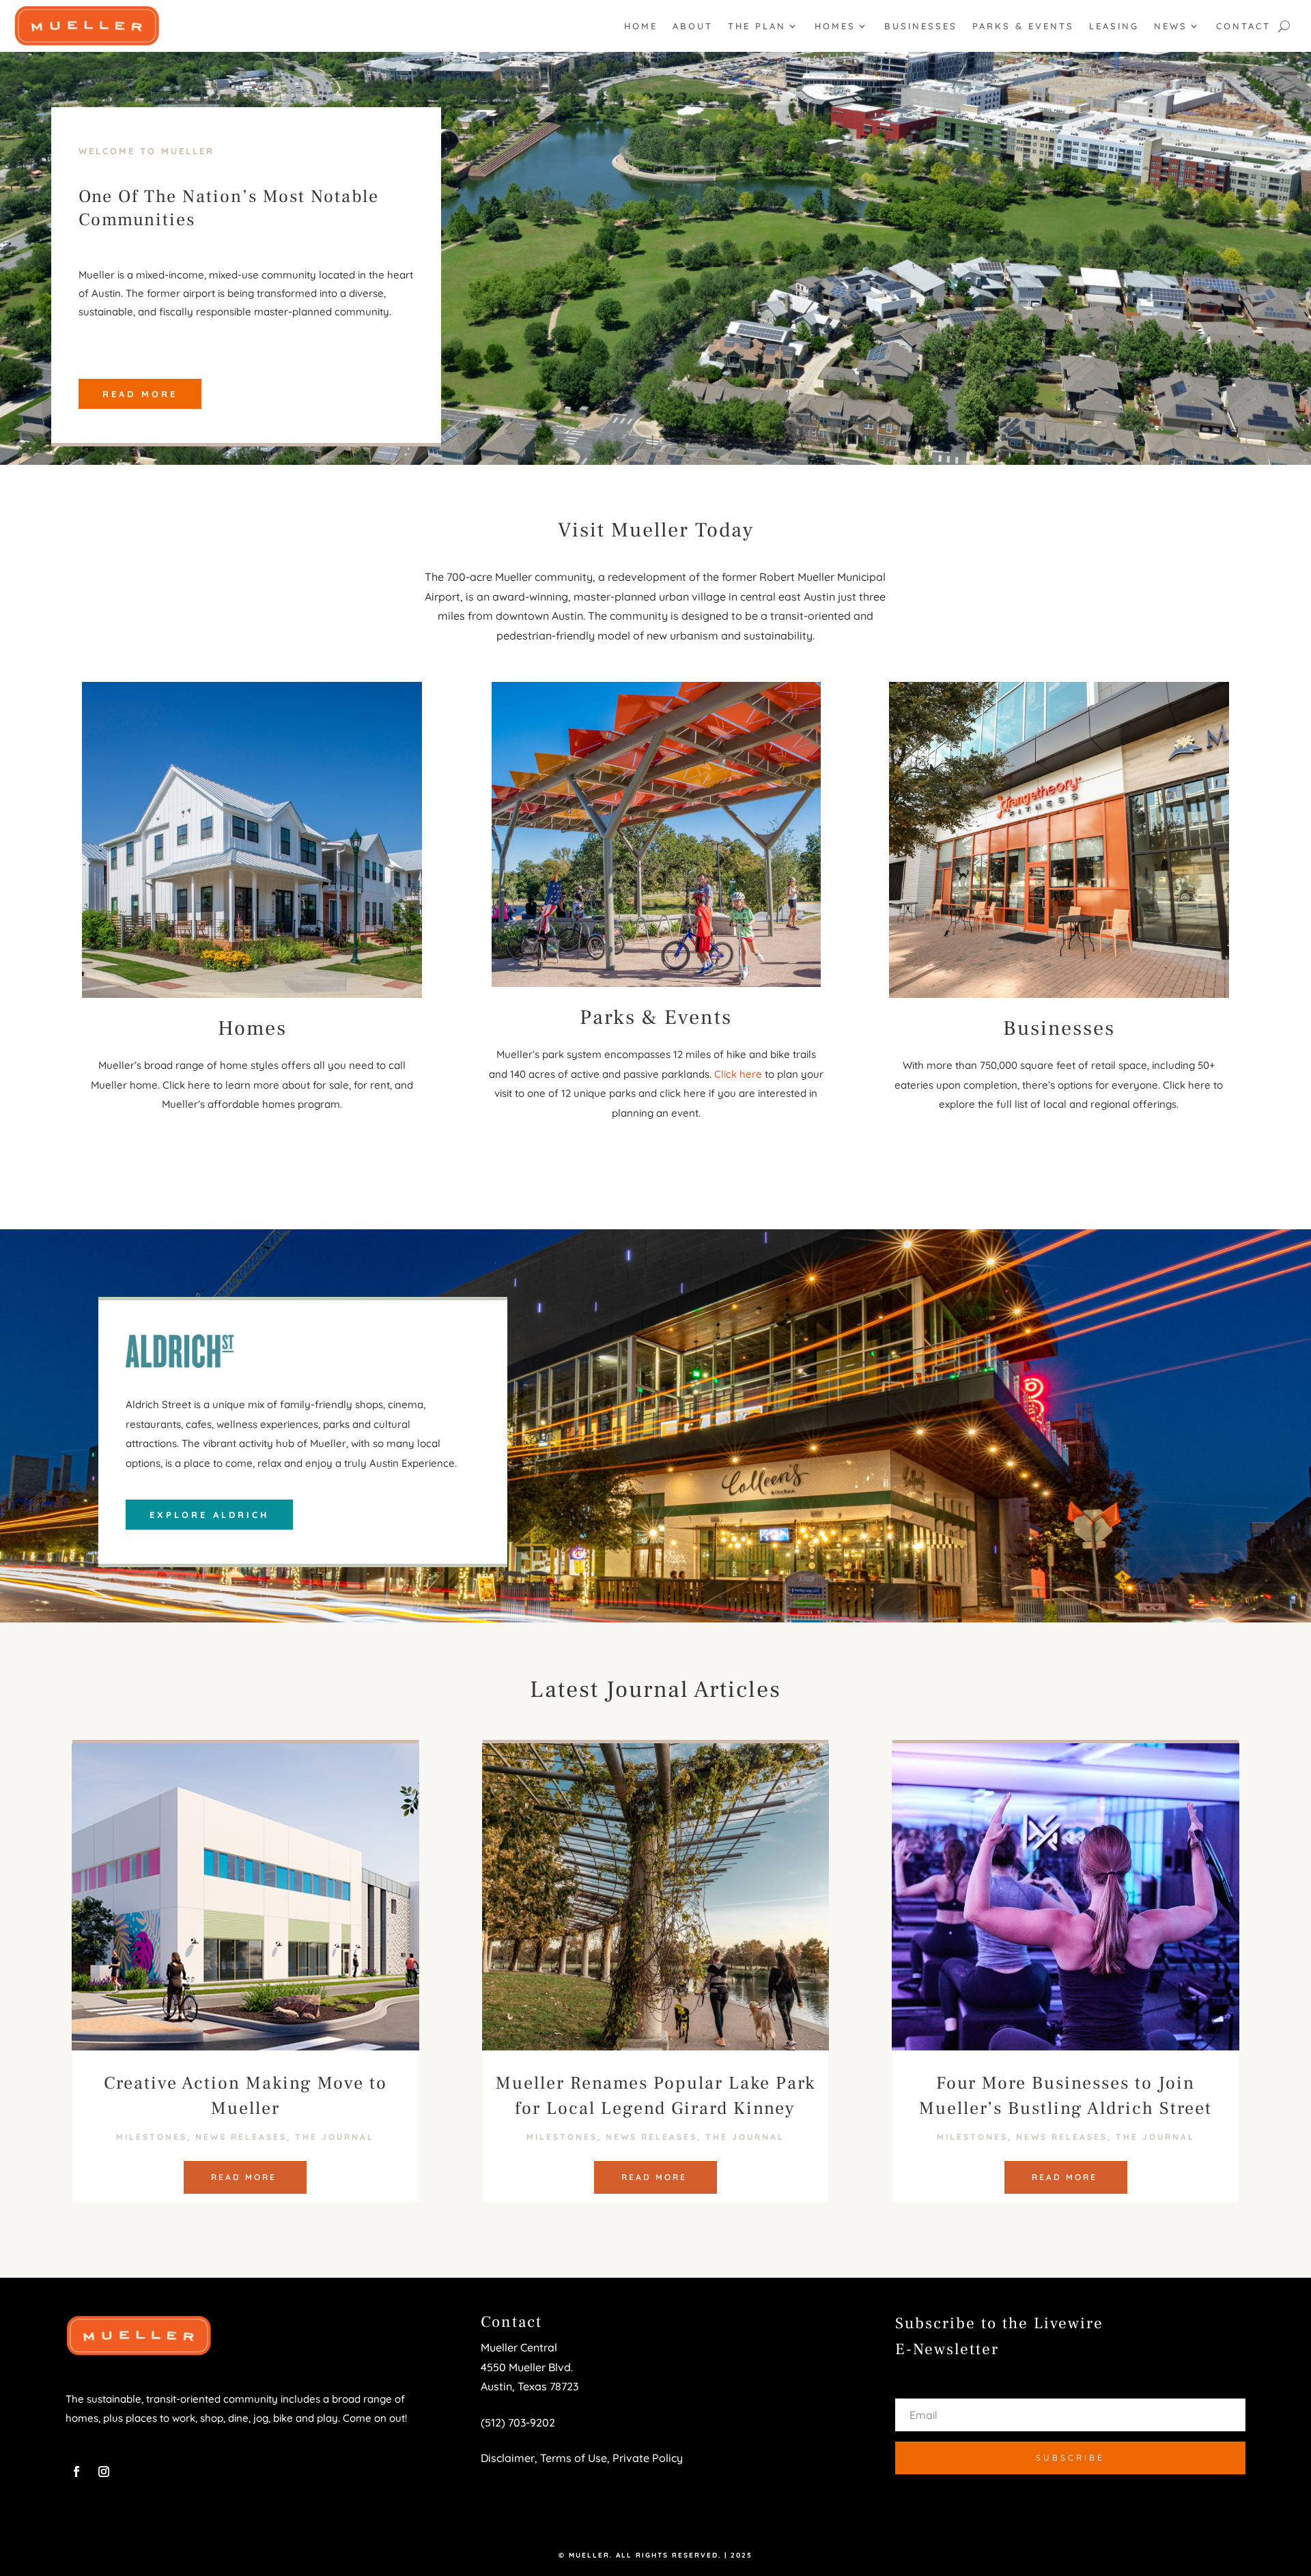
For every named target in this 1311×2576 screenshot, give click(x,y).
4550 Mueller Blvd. (528, 2367)
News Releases (241, 2137)
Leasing (1114, 26)
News (1171, 26)
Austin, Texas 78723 (530, 2386)
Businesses (921, 26)
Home (641, 26)
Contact (1243, 26)
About (693, 26)
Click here (738, 1074)
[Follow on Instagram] (104, 2472)
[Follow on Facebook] (76, 2472)
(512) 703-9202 (518, 2422)
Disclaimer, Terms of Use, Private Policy (582, 2458)
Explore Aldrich (209, 1515)
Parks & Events (1023, 26)
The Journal (335, 2137)
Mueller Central (519, 2347)
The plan (757, 26)
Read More (140, 394)
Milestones (152, 2137)
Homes (835, 26)
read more (244, 2177)
